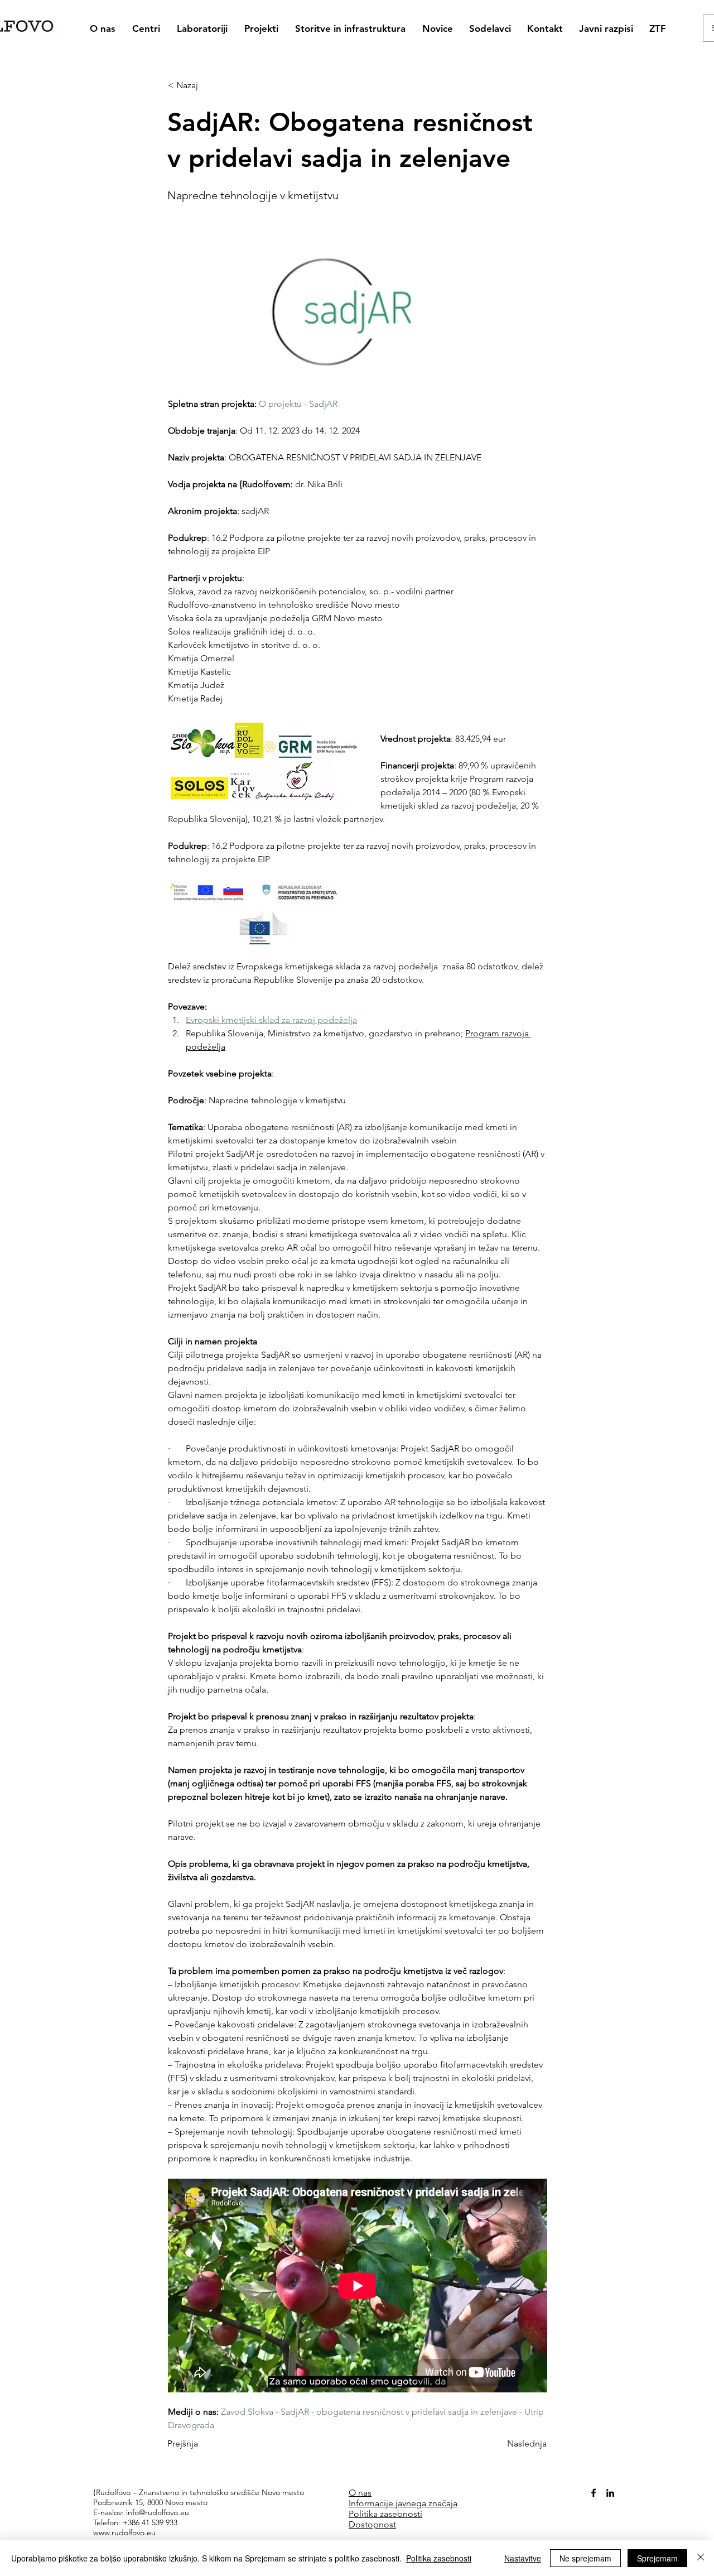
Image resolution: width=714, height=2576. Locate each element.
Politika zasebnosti (439, 2558)
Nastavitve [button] (523, 2558)
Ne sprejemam (585, 2558)
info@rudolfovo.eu (158, 2512)
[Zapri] (701, 2558)
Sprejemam (657, 2558)
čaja (450, 2503)
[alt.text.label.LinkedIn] (610, 2493)
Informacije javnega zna (395, 2503)
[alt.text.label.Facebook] (594, 2493)
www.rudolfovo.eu (124, 2532)
